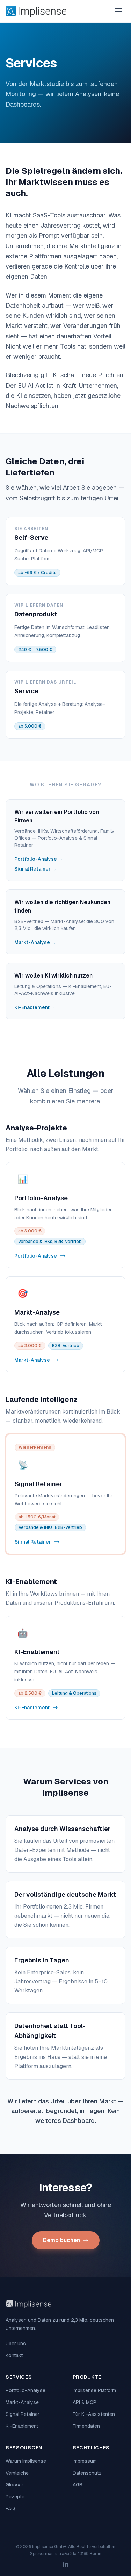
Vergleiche (17, 2473)
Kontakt (14, 2355)
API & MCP (85, 2402)
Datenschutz (87, 2473)
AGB (78, 2485)
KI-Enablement (22, 2426)
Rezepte (15, 2497)
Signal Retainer (23, 2414)
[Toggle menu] (118, 11)
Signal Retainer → (35, 869)
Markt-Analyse (22, 2402)
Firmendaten (86, 2426)
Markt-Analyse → (35, 942)
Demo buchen (61, 2240)
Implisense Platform (94, 2390)
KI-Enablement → (35, 1007)
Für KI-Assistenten (94, 2414)
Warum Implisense (26, 2461)
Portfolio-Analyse (26, 2390)
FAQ (10, 2509)
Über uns (16, 2344)
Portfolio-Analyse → (39, 859)
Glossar (14, 2485)
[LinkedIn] (66, 2564)
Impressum (85, 2461)
